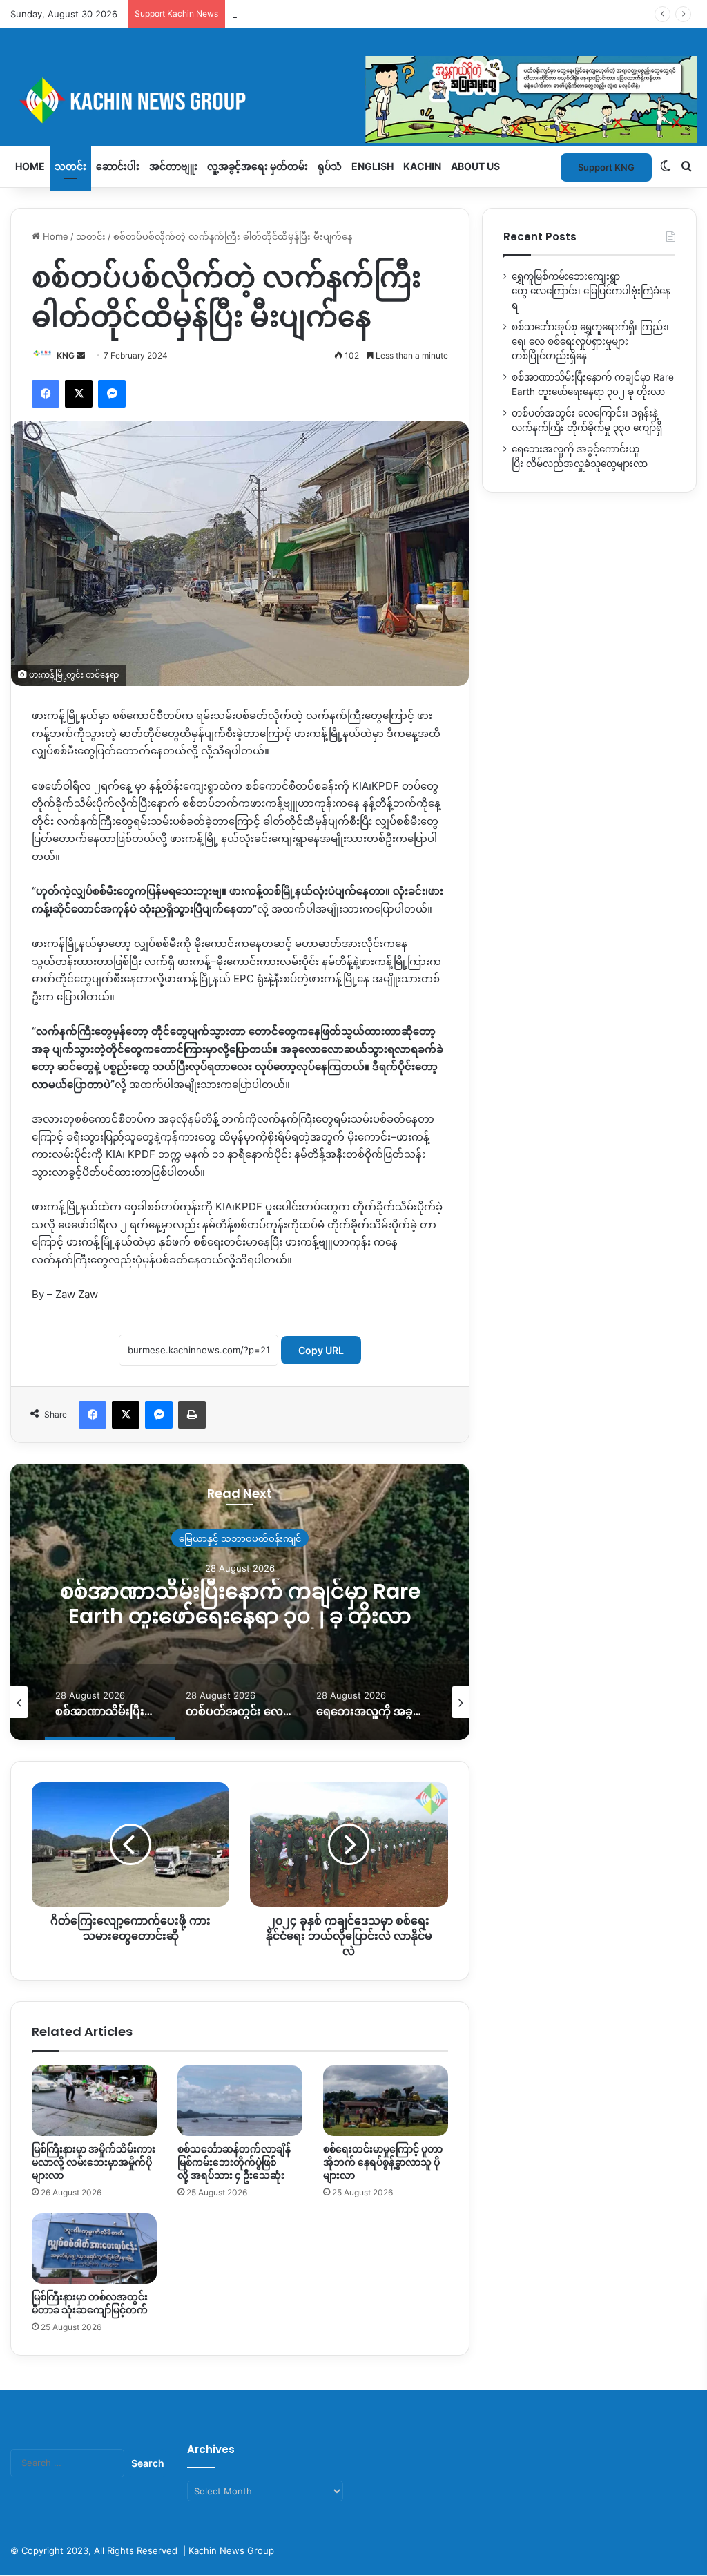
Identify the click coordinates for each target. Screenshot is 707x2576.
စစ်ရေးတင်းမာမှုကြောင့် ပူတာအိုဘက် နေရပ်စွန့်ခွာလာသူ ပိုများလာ (383, 2162)
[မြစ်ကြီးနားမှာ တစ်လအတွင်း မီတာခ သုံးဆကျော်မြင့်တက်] (94, 2249)
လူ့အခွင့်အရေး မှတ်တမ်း (258, 166)
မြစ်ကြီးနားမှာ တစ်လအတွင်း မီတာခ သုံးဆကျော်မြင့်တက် (90, 2303)
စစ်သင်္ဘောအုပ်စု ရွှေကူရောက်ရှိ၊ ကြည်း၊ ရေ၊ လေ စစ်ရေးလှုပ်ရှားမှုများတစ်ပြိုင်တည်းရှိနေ (590, 341)
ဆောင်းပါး (118, 166)
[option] (240, 1602)
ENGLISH (372, 166)
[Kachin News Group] (353, 100)
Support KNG (260, 14)
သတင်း (70, 166)
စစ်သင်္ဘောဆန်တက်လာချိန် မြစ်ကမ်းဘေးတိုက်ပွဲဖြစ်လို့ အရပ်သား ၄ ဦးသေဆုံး (234, 2162)
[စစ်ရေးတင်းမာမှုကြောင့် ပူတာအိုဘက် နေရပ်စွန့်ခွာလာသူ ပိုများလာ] (386, 2101)
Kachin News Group (231, 2550)
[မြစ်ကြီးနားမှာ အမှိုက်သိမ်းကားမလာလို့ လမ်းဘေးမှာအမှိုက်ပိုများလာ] (94, 2101)
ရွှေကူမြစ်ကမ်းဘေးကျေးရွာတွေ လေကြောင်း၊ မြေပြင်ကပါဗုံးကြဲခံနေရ (591, 291)
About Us (475, 166)
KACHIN (422, 166)
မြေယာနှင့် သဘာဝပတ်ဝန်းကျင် (240, 1538)
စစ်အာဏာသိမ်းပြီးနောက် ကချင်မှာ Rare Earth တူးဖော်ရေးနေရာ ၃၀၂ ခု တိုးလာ (240, 1603)
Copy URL (321, 1350)
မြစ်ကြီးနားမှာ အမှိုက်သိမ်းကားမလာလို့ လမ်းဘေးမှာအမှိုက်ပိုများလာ (94, 2162)
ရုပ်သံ (330, 166)
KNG (66, 355)
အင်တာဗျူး (173, 166)
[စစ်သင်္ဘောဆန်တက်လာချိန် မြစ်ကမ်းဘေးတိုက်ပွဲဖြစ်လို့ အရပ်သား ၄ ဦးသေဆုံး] (240, 2101)
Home (30, 166)
